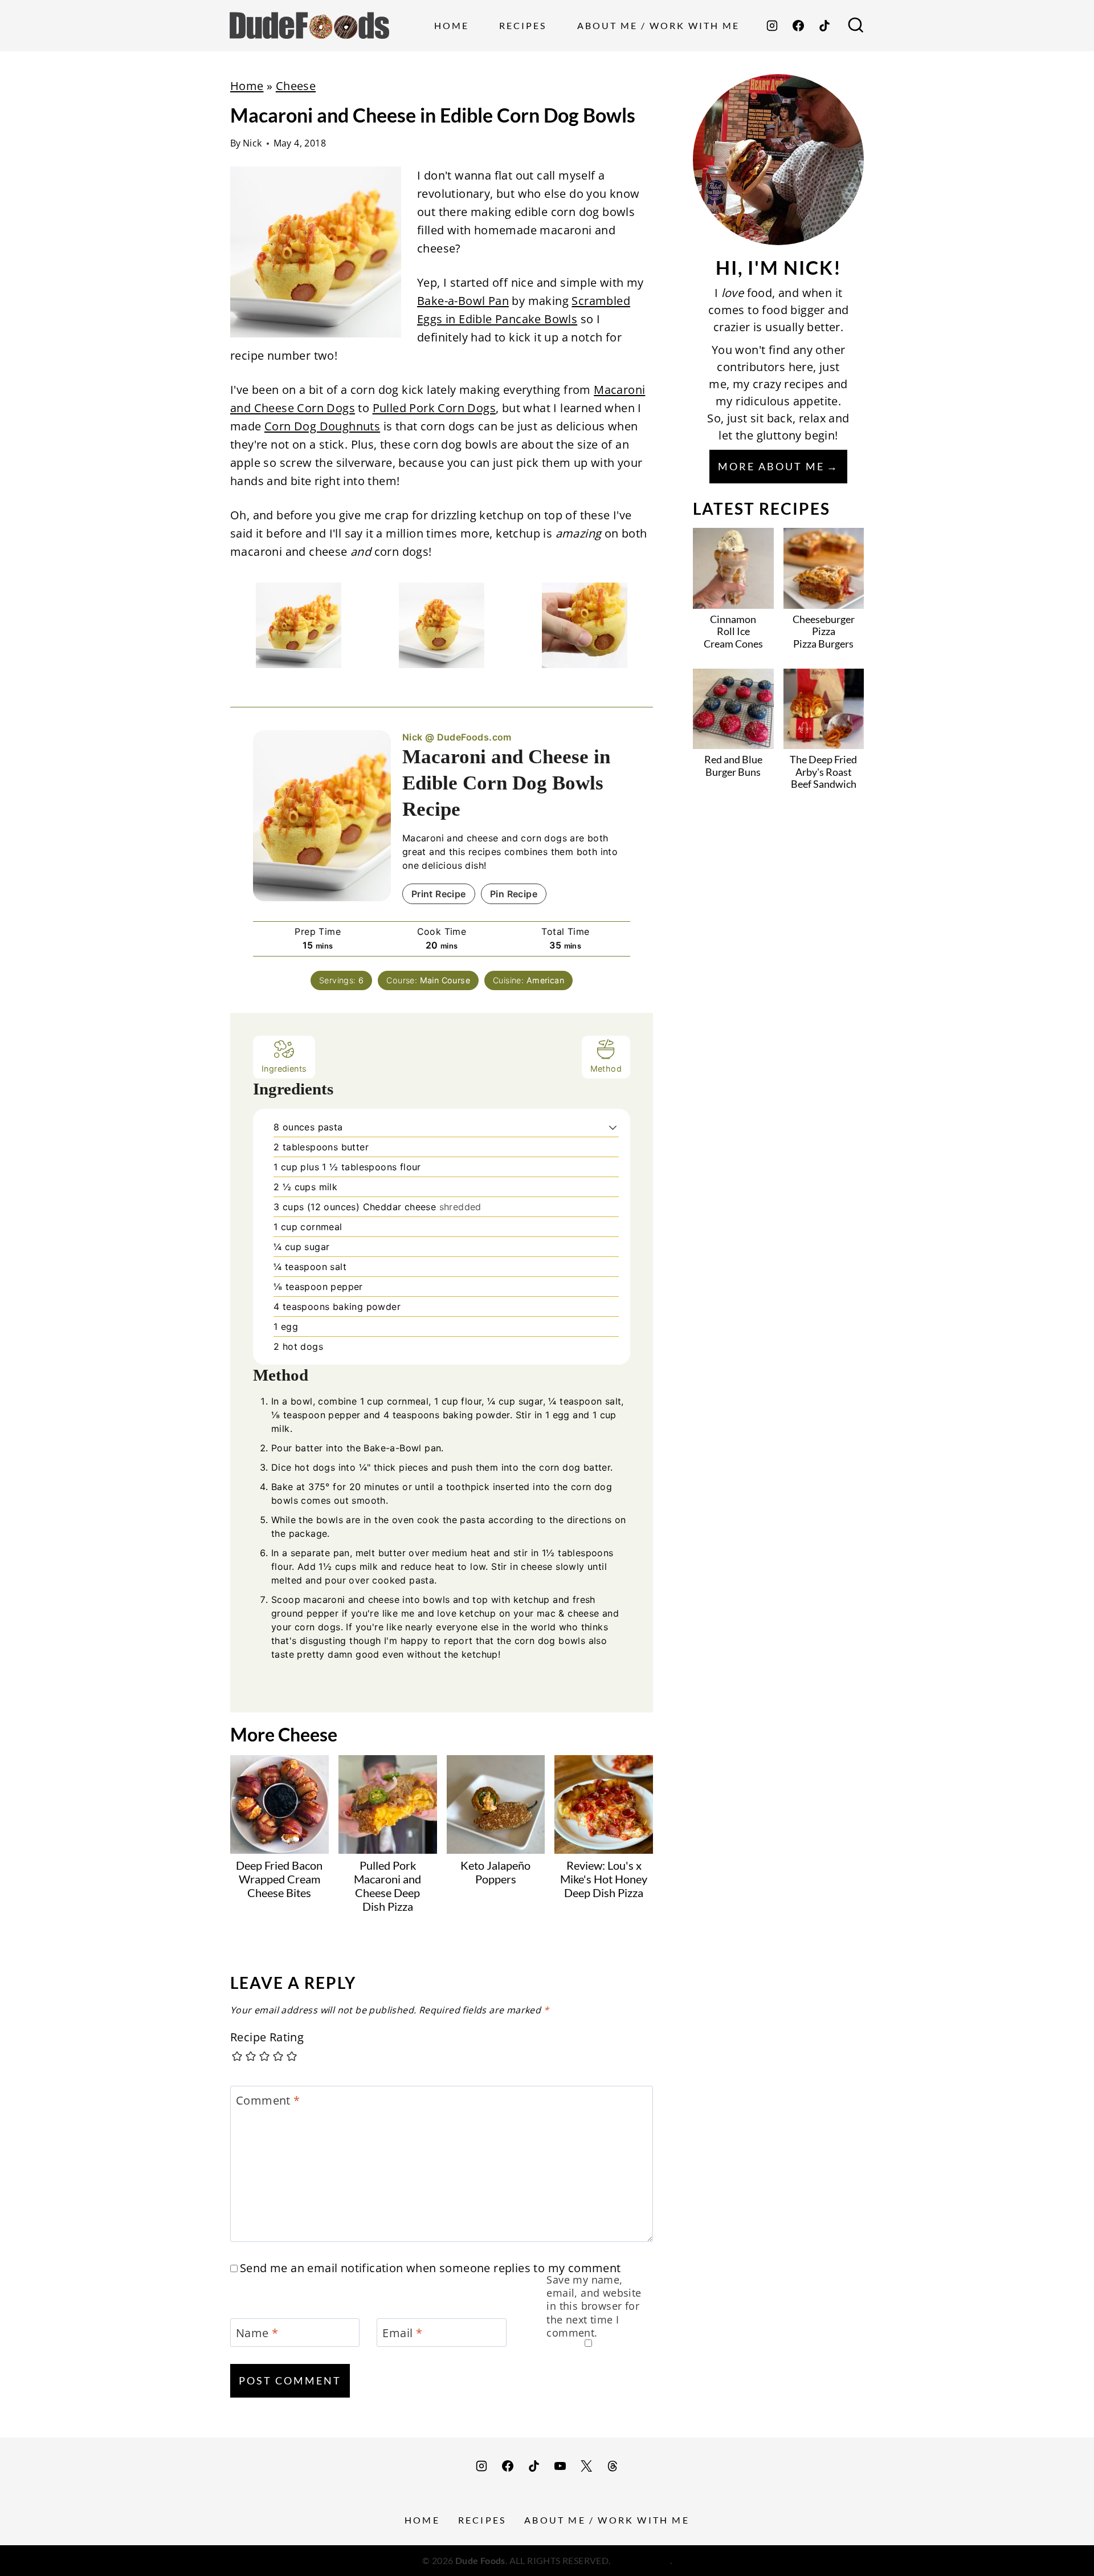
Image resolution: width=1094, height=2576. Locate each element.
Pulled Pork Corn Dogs (434, 408)
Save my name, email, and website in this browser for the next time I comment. (594, 2307)
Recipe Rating (267, 2037)
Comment (268, 2101)
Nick (252, 143)
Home (452, 25)
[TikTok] (824, 26)
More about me (771, 466)
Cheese (296, 86)
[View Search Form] (856, 26)
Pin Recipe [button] (514, 894)
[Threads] (613, 2466)
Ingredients (284, 1069)
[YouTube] (560, 2466)
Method (606, 1069)
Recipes (523, 25)
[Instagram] (772, 26)
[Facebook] (798, 26)
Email (402, 2333)
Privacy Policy (641, 2560)
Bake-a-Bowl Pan (463, 301)
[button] (613, 1127)
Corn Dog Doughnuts (322, 426)
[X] (586, 2466)
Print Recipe (439, 894)
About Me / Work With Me (658, 25)
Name (257, 2333)
